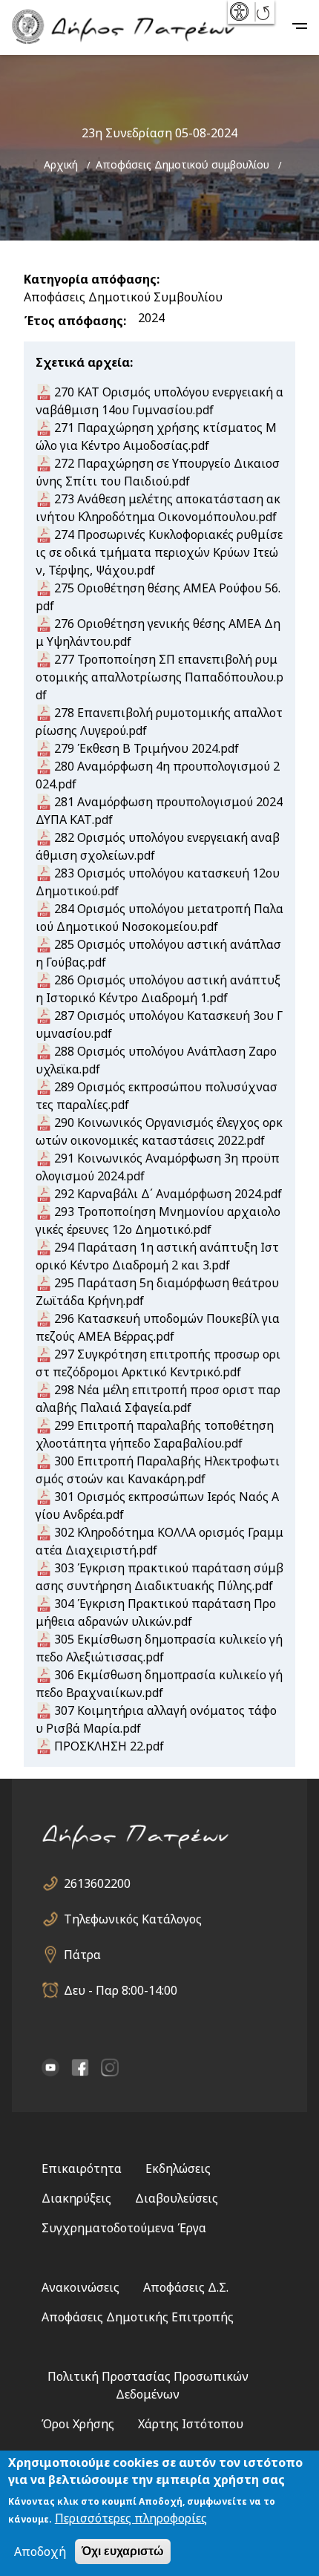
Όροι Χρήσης (78, 2424)
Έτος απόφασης (73, 321)
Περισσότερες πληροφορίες (131, 2518)
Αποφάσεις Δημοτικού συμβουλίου (182, 164)
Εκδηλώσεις (178, 2168)
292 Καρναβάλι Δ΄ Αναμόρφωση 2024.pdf (168, 1194)
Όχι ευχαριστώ (123, 2551)
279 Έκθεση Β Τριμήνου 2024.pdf (147, 748)
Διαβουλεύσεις (177, 2198)
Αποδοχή (40, 2552)
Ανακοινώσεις (80, 2287)
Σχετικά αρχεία (83, 362)
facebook (80, 2067)
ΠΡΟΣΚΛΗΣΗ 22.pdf (109, 1746)
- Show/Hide (241, 12)
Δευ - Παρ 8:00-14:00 (121, 1990)
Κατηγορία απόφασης (90, 279)
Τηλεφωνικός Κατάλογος (133, 1919)
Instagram (110, 2067)
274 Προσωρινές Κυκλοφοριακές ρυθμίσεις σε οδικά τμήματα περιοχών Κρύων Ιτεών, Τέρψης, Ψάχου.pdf (159, 552)
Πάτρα (82, 1955)
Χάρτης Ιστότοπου (191, 2424)
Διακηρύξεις (76, 2198)
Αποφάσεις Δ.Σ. (186, 2287)
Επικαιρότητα (82, 2168)
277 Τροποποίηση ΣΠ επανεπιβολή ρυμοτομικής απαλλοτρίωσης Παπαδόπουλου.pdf (159, 677)
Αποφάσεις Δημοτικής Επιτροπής (138, 2317)
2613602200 (97, 1883)
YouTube (50, 2067)
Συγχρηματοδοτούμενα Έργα (124, 2228)
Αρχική (61, 164)
